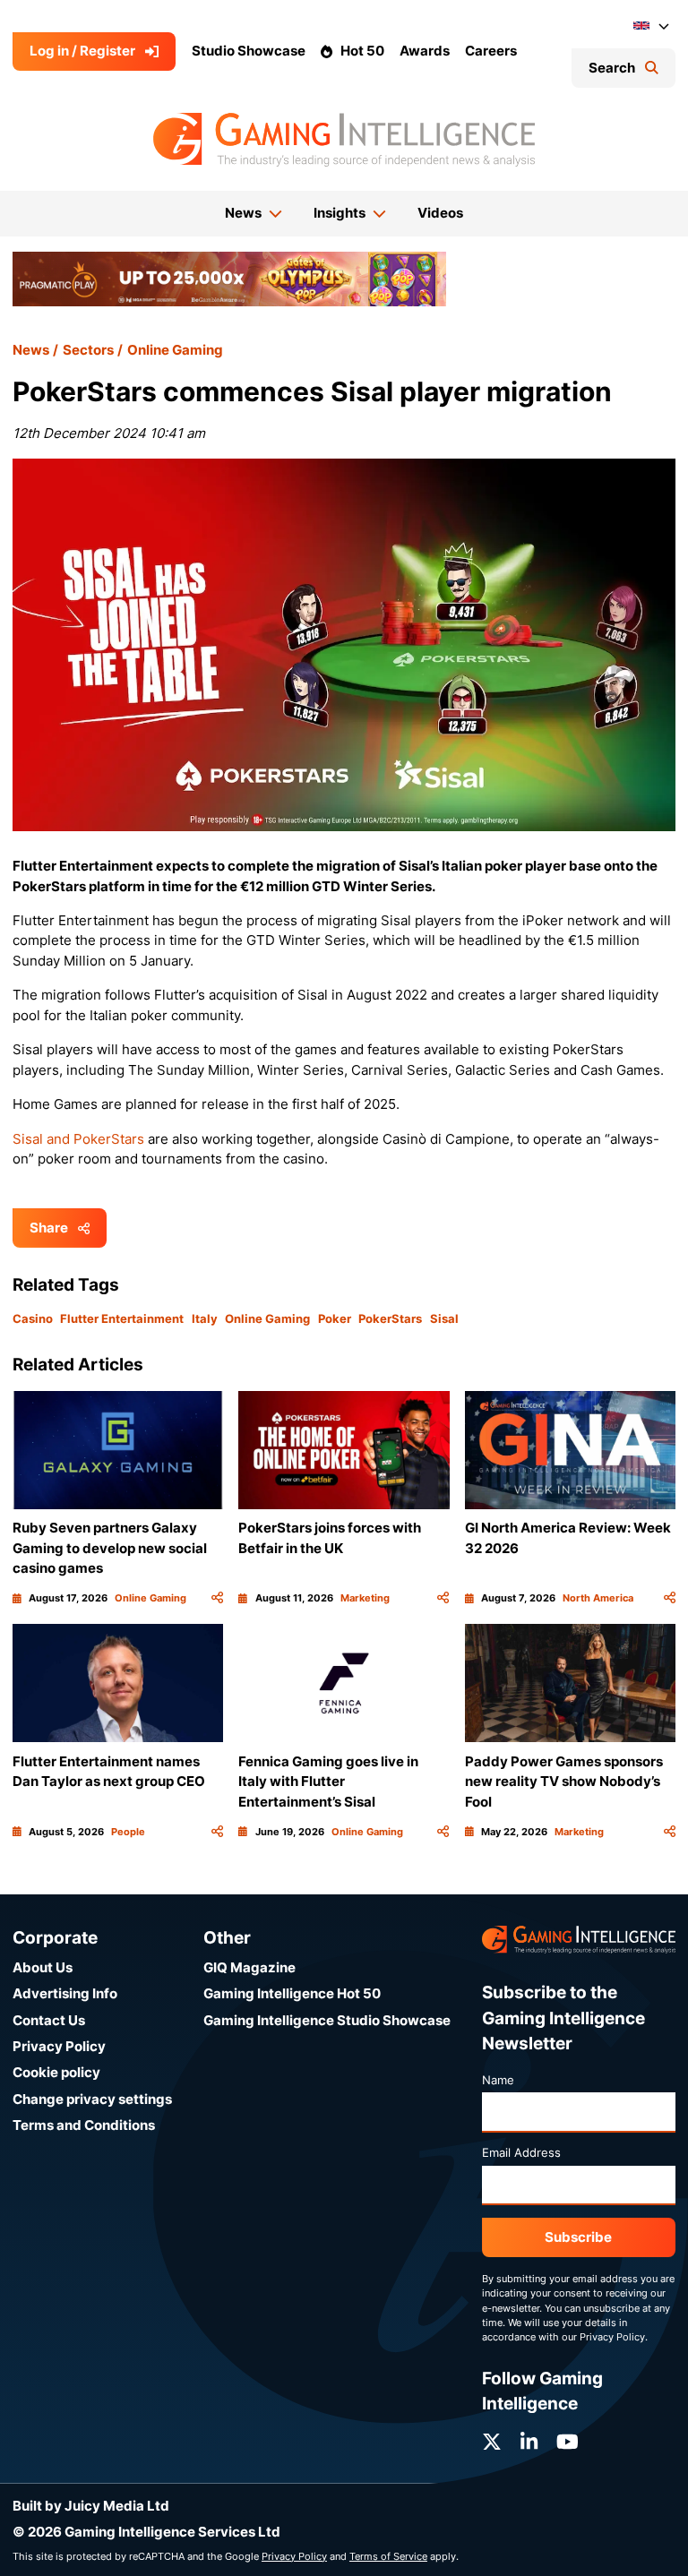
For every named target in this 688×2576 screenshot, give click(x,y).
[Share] (217, 1598)
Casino (33, 1318)
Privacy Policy (59, 2046)
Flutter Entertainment (122, 1318)
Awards (425, 51)
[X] (492, 2442)
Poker (335, 1318)
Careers (491, 51)
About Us (43, 1967)
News (31, 350)
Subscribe (578, 2237)
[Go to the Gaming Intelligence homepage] (344, 140)
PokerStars (390, 1318)
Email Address (521, 2152)
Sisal (444, 1318)
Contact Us (49, 2020)
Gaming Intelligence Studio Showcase (327, 2020)
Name (498, 2080)
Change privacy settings (92, 2099)
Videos (440, 213)
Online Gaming (175, 350)
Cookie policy (56, 2072)
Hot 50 (362, 51)
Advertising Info (65, 1993)
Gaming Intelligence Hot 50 (292, 1993)
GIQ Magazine (249, 1967)
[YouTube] (568, 2442)
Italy (205, 1318)
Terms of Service (388, 2556)
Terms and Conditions (84, 2125)
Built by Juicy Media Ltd (91, 2506)
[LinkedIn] (529, 2442)
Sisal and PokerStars (78, 1139)
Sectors (88, 350)
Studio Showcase (249, 51)
